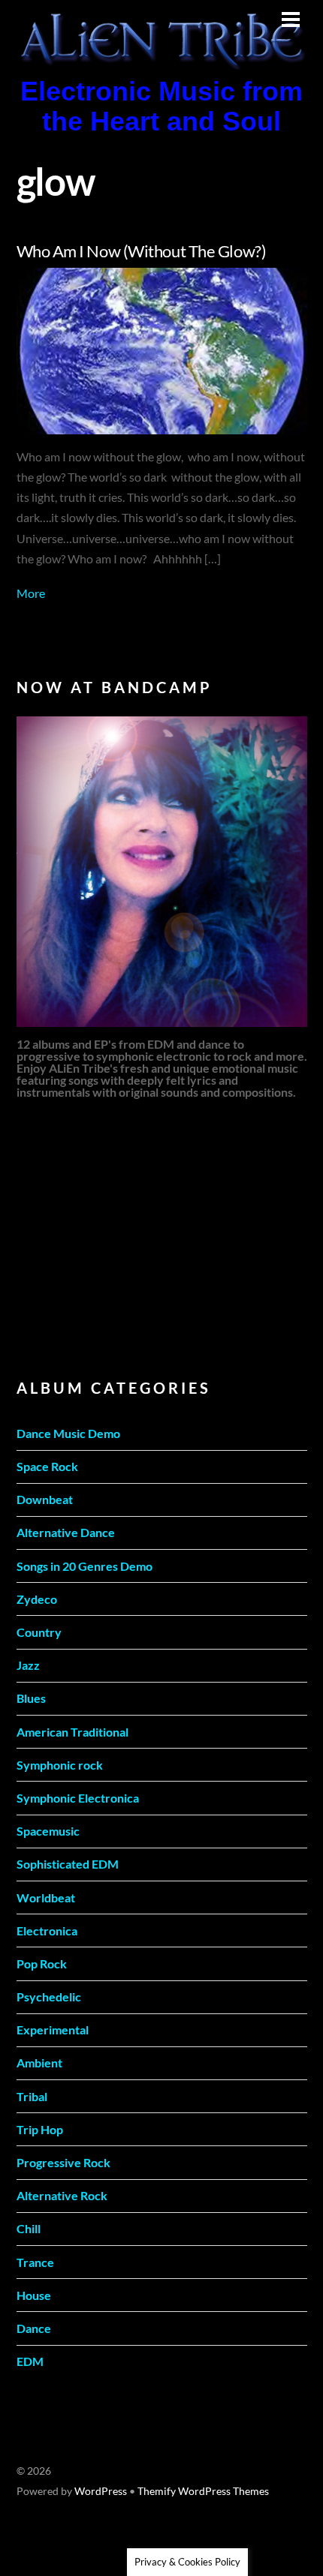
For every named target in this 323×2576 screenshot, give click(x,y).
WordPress (101, 2491)
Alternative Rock (62, 2195)
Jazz (28, 1665)
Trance (35, 2262)
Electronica (47, 1930)
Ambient (39, 2063)
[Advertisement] (129, 1237)
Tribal (32, 2096)
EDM (30, 2361)
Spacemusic (48, 1831)
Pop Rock (42, 1964)
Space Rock (47, 1466)
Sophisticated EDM (68, 1864)
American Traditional (72, 1732)
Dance (34, 2328)
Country (39, 1632)
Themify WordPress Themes (203, 2491)
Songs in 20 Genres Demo (85, 1566)
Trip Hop (40, 2129)
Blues (31, 1698)
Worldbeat (46, 1897)
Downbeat (45, 1499)
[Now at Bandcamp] (162, 872)
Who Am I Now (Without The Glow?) (142, 251)
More (31, 593)
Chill (29, 2228)
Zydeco (37, 1599)
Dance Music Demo (68, 1433)
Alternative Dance (66, 1532)
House (34, 2295)
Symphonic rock (60, 1765)
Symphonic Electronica (78, 1798)
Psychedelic (49, 1997)
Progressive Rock (63, 2162)
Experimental (53, 2030)
